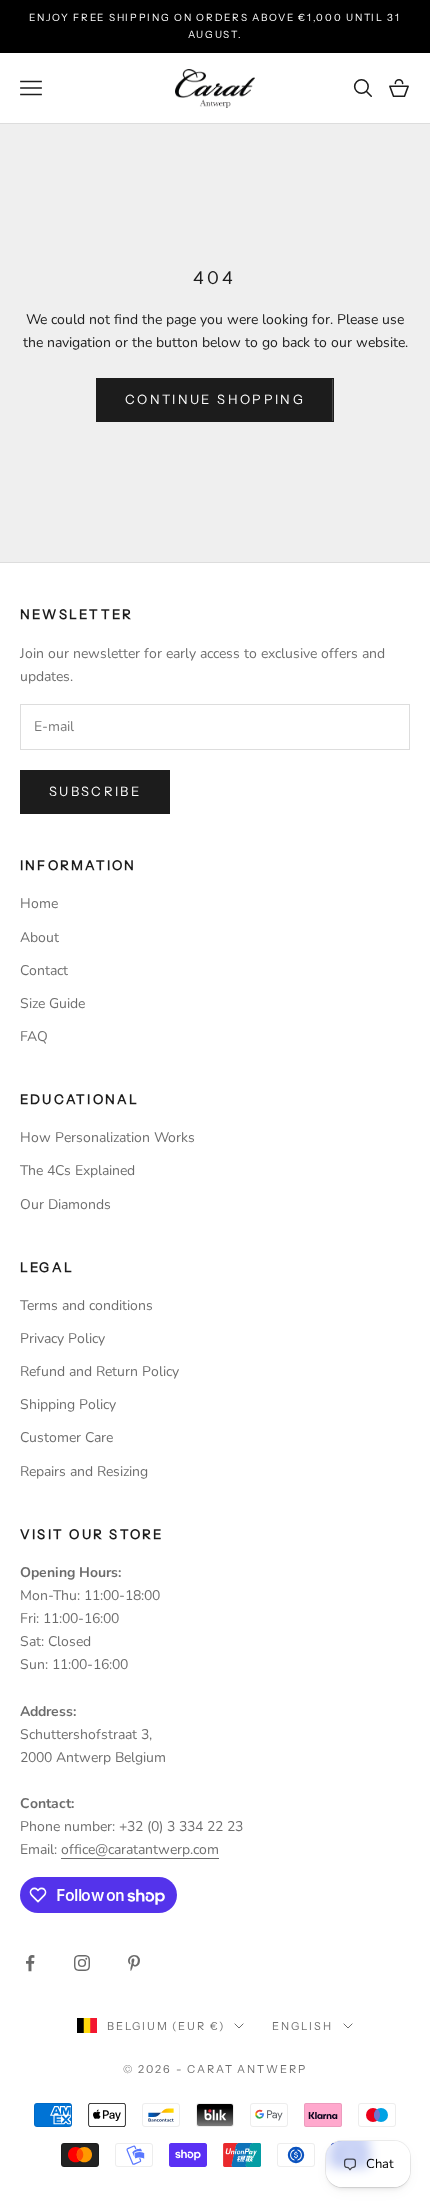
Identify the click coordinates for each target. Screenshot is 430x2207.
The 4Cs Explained (77, 1170)
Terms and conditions (86, 1305)
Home (39, 903)
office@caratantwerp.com (140, 1849)
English (302, 2026)
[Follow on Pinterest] (134, 1963)
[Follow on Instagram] (82, 1963)
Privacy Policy (62, 1338)
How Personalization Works (107, 1137)
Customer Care (66, 1437)
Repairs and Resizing (84, 1471)
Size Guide (52, 1003)
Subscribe (95, 791)
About (39, 937)
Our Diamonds (65, 1204)
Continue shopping (215, 399)
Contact (44, 970)
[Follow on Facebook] (30, 1963)
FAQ (34, 1036)
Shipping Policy (68, 1404)
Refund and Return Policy (99, 1371)
